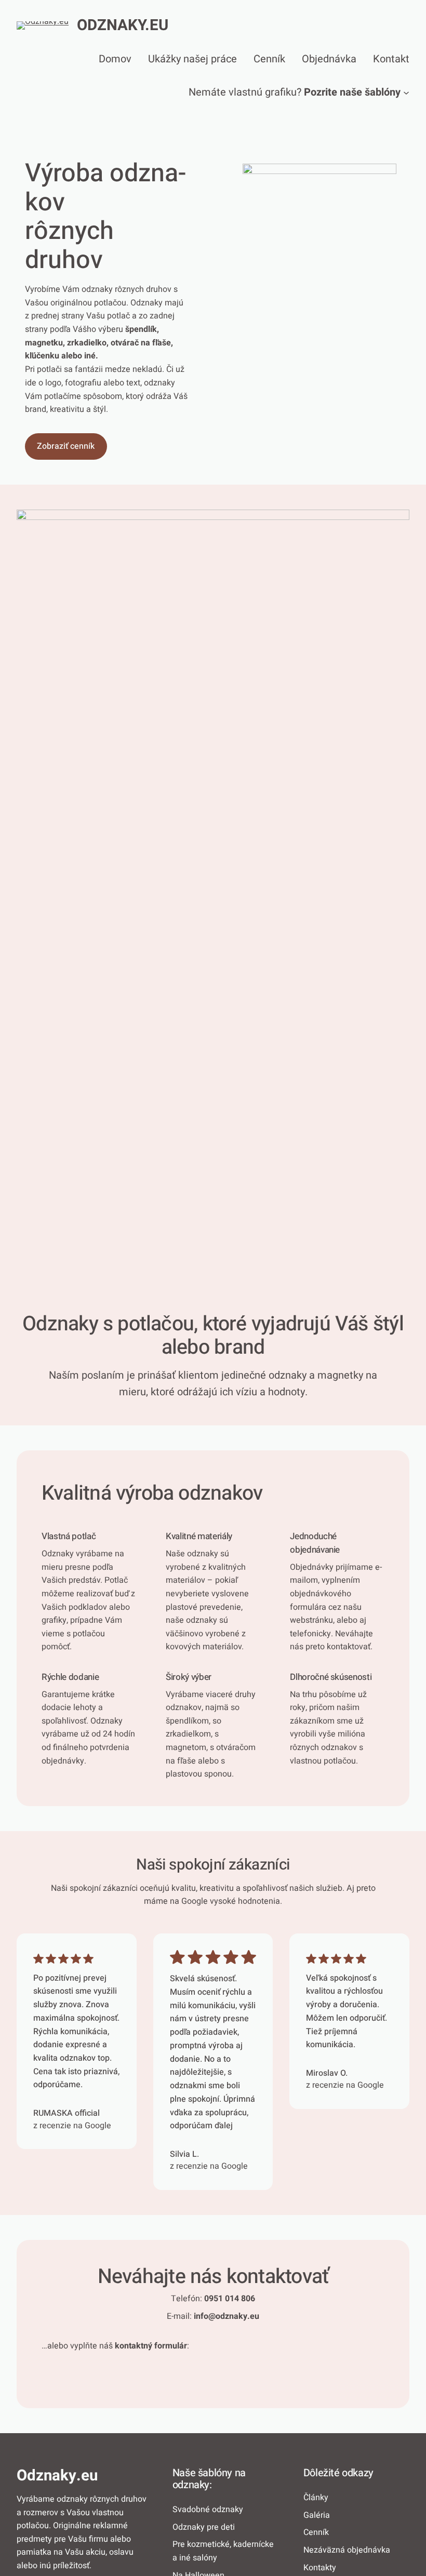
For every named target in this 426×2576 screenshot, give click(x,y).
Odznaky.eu (123, 25)
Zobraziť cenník (66, 446)
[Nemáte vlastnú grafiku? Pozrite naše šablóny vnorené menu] (406, 92)
